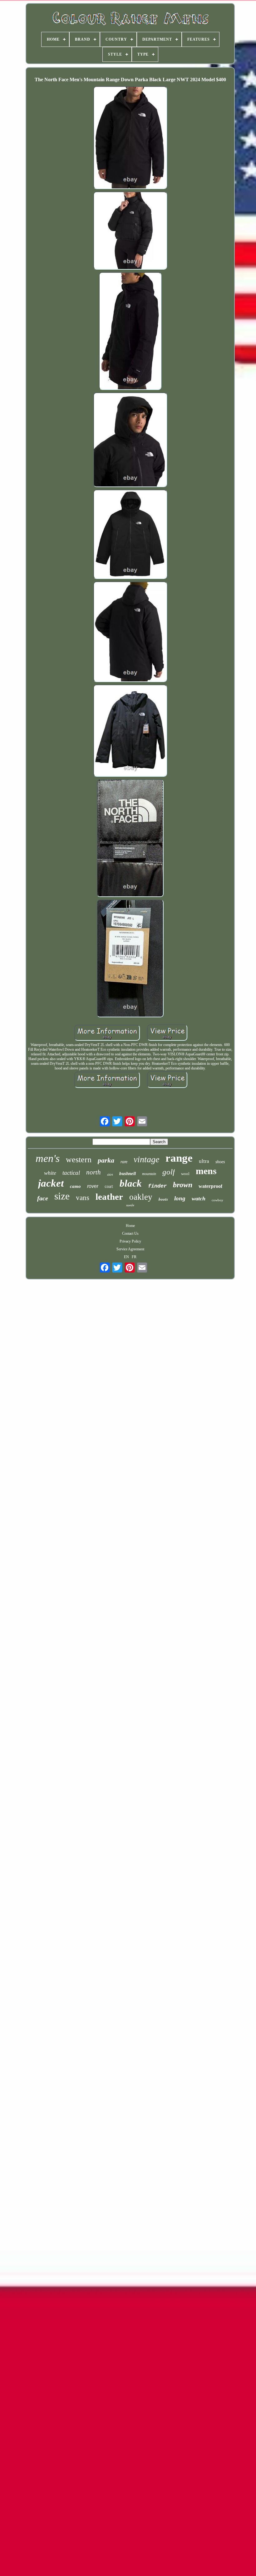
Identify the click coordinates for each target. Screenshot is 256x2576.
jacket (51, 1183)
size (62, 1196)
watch (199, 1198)
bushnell (128, 1173)
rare (124, 1162)
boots (163, 1199)
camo (75, 1186)
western (79, 1160)
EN (126, 1257)
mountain (149, 1174)
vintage (146, 1159)
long (180, 1198)
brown (183, 1185)
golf (169, 1172)
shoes (220, 1162)
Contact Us (130, 1233)
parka (106, 1160)
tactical (71, 1173)
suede (130, 1205)
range (179, 1158)
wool (185, 1174)
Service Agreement (130, 1249)
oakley (141, 1197)
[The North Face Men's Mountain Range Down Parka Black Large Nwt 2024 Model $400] (130, 138)
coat (109, 1187)
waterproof (210, 1186)
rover (93, 1186)
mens (206, 1171)
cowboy (217, 1200)
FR (134, 1257)
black (131, 1183)
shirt (110, 1175)
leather (109, 1197)
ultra (204, 1161)
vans (83, 1198)
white (50, 1173)
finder (157, 1186)
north (94, 1172)
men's (48, 1158)
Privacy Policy (130, 1241)
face (43, 1198)
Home (130, 1226)
